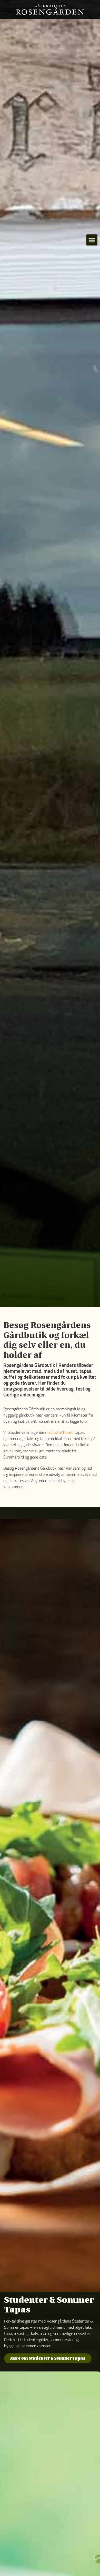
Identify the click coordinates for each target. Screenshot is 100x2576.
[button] (92, 240)
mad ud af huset (59, 1433)
